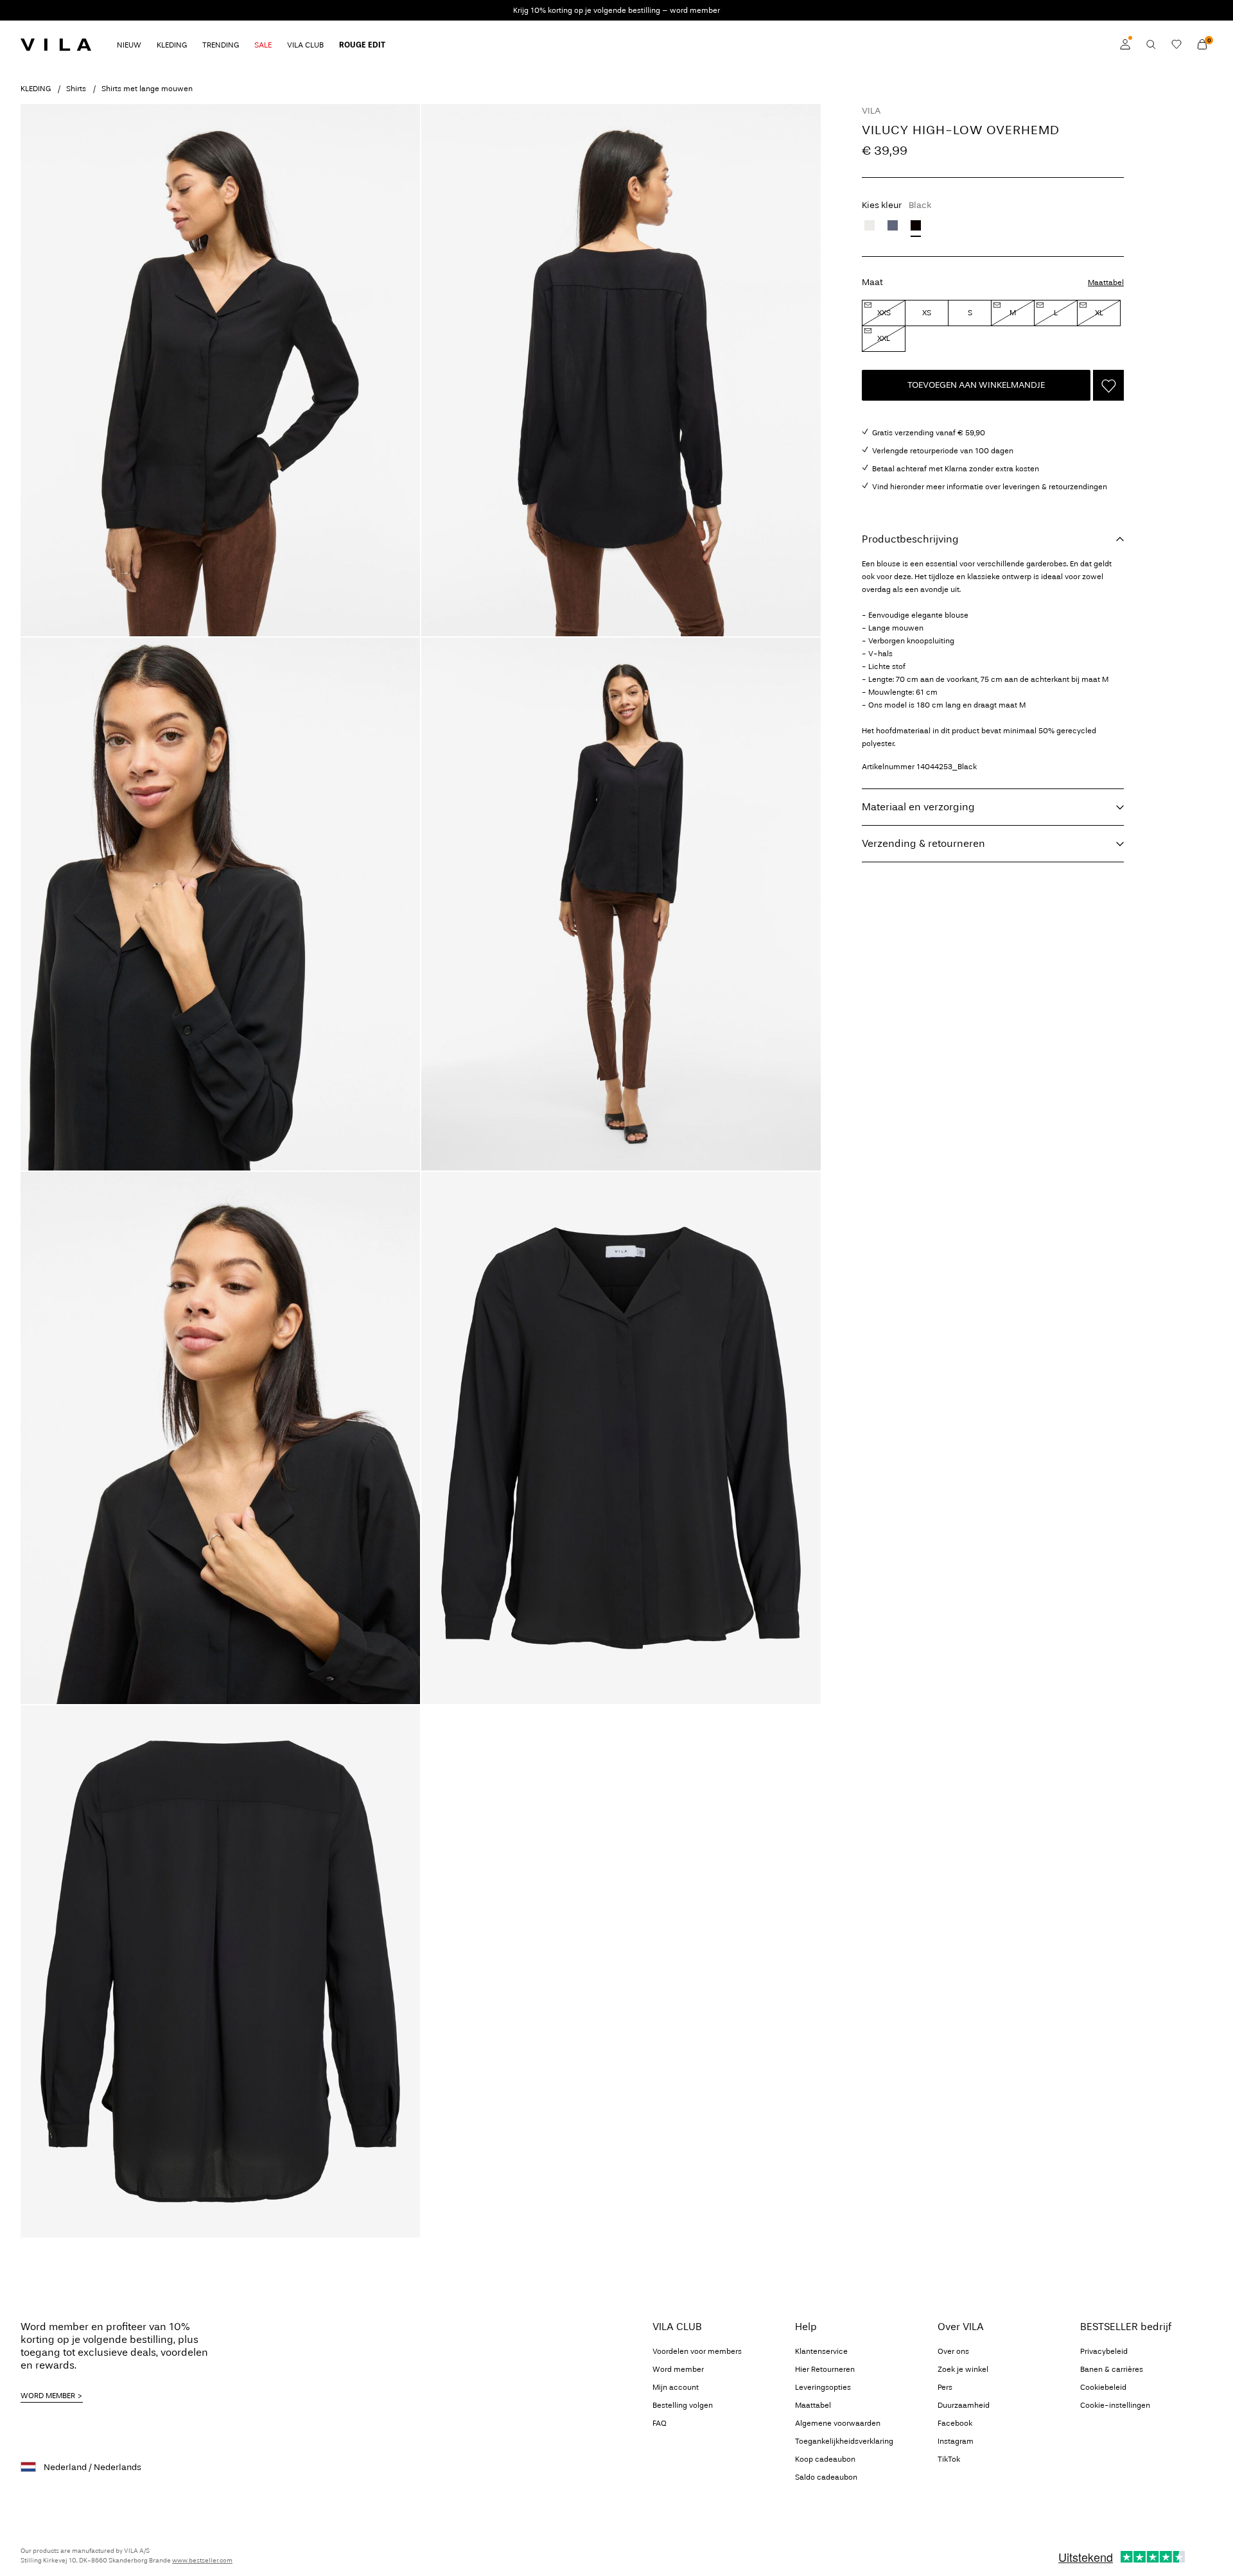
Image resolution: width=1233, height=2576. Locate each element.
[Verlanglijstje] (1176, 44)
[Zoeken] (1151, 44)
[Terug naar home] (56, 44)
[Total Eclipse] (893, 225)
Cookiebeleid (1103, 2387)
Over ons (953, 2351)
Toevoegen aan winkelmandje (976, 385)
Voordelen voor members (697, 2351)
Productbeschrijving (910, 539)
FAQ (660, 2423)
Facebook (955, 2423)
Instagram (956, 2441)
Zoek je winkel (963, 2369)
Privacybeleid (1104, 2351)
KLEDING (36, 89)
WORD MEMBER (48, 2396)
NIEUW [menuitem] (129, 45)
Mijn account (676, 2387)
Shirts (76, 89)
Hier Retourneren (825, 2369)
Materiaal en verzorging (918, 807)
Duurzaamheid (964, 2405)
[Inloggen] (1125, 44)
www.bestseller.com (202, 2561)
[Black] (916, 225)
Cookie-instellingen (1115, 2405)
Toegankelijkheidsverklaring (844, 2441)
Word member (678, 2369)
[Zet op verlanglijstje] (1108, 385)
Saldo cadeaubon (826, 2477)
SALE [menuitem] (263, 45)
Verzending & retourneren (923, 843)
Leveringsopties (823, 2387)
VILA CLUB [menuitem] (305, 45)
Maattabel (1106, 283)
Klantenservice (821, 2351)
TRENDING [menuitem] (221, 45)
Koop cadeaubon (825, 2459)
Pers (945, 2387)
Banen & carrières (1112, 2369)
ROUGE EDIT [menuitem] (362, 45)
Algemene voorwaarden (838, 2423)
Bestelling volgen (683, 2405)
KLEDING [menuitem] (172, 45)
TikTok (949, 2459)
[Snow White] (870, 225)
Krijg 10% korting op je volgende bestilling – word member (616, 10)
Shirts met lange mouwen (147, 89)
